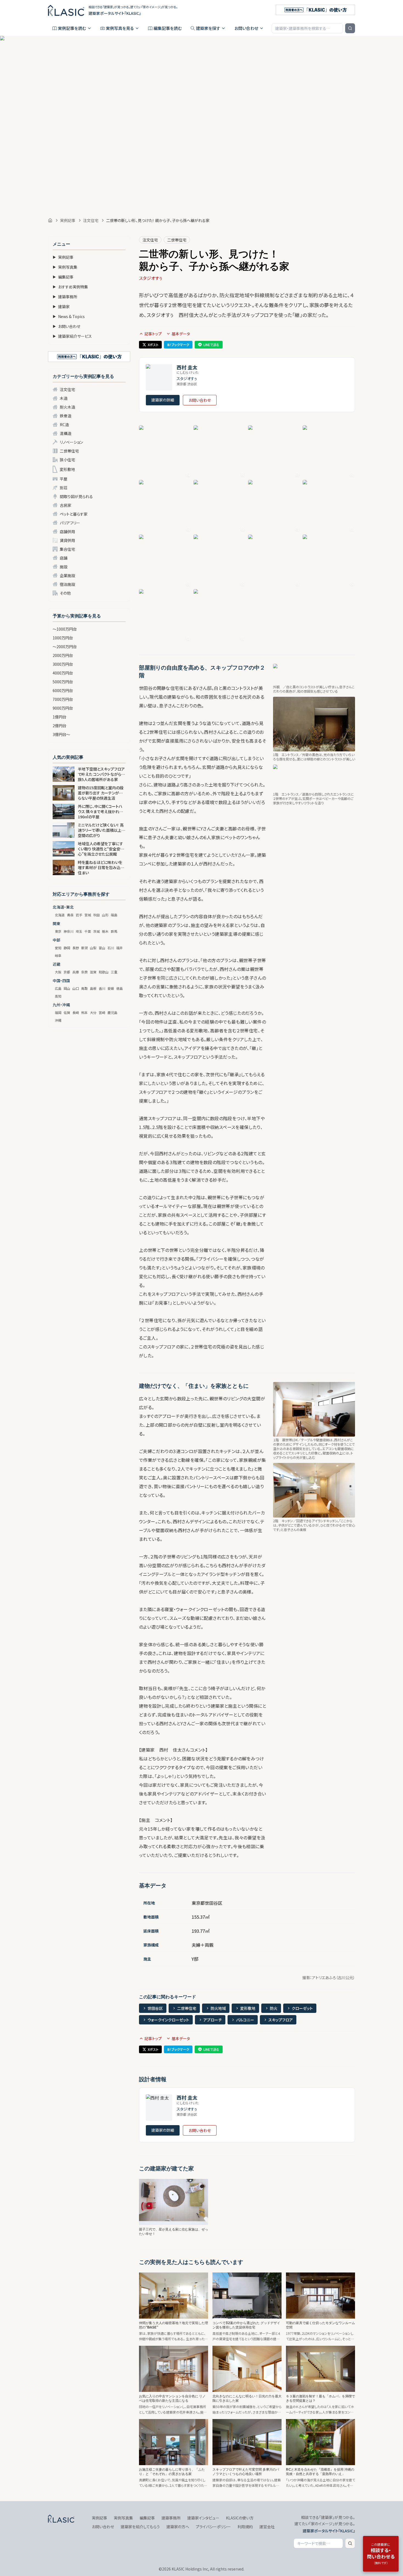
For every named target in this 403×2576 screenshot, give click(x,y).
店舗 (64, 558)
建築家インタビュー (203, 2518)
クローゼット (302, 2008)
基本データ (181, 334)
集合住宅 (67, 549)
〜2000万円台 (65, 647)
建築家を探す (208, 28)
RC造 (64, 425)
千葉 (88, 931)
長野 (76, 948)
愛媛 (111, 988)
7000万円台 (63, 699)
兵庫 (76, 972)
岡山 (67, 988)
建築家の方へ (178, 2527)
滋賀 (93, 972)
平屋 (64, 479)
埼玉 (79, 931)
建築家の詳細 (163, 400)
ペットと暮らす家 (74, 514)
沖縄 (58, 1020)
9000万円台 (63, 708)
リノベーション (71, 442)
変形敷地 (67, 469)
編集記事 (63, 277)
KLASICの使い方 (240, 2518)
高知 (58, 996)
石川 (111, 948)
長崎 (76, 1012)
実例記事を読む (72, 28)
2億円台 (59, 726)
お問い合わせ (246, 28)
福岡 (58, 1012)
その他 (65, 593)
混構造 (66, 433)
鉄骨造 (66, 416)
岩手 (79, 915)
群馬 (114, 931)
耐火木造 (67, 407)
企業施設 (67, 575)
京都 (67, 972)
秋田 (97, 915)
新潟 (84, 948)
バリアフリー (70, 523)
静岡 (67, 948)
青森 (70, 915)
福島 (114, 915)
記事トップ (153, 334)
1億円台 (59, 717)
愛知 (58, 948)
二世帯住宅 (69, 451)
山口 (76, 988)
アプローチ (213, 2020)
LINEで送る (211, 345)
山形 (105, 915)
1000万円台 (63, 638)
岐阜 (58, 955)
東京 (58, 931)
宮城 (88, 915)
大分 (93, 1012)
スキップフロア (281, 2020)
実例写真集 (65, 267)
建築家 (61, 307)
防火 (274, 2008)
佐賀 (67, 1012)
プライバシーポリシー (213, 2527)
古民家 (66, 505)
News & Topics (69, 316)
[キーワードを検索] (350, 28)
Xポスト (153, 345)
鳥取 (84, 988)
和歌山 (104, 972)
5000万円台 (63, 682)
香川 (102, 988)
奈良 (84, 972)
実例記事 (68, 220)
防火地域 (218, 2008)
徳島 (120, 988)
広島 (58, 988)
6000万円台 (63, 690)
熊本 (84, 1012)
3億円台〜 (61, 734)
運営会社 (267, 2527)
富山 (102, 948)
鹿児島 (112, 1012)
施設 (64, 567)
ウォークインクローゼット (168, 2020)
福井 (120, 948)
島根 (93, 988)
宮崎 (102, 1012)
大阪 (58, 972)
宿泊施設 (67, 584)
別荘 (64, 488)
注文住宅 (91, 220)
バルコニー (245, 2020)
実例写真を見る (120, 28)
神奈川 (69, 931)
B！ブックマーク (178, 345)
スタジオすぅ (151, 278)
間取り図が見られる (76, 496)
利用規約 (245, 2527)
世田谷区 (155, 2008)
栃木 (105, 931)
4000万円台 (63, 673)
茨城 (97, 931)
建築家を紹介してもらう (140, 2527)
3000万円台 (63, 664)
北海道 (60, 915)
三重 (114, 972)
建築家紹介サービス (72, 336)
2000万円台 (63, 655)
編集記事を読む (168, 28)
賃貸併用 (67, 540)
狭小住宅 (67, 460)
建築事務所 (65, 297)
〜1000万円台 (65, 629)
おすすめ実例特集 (70, 287)
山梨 (93, 948)
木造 (64, 398)
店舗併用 (67, 532)
